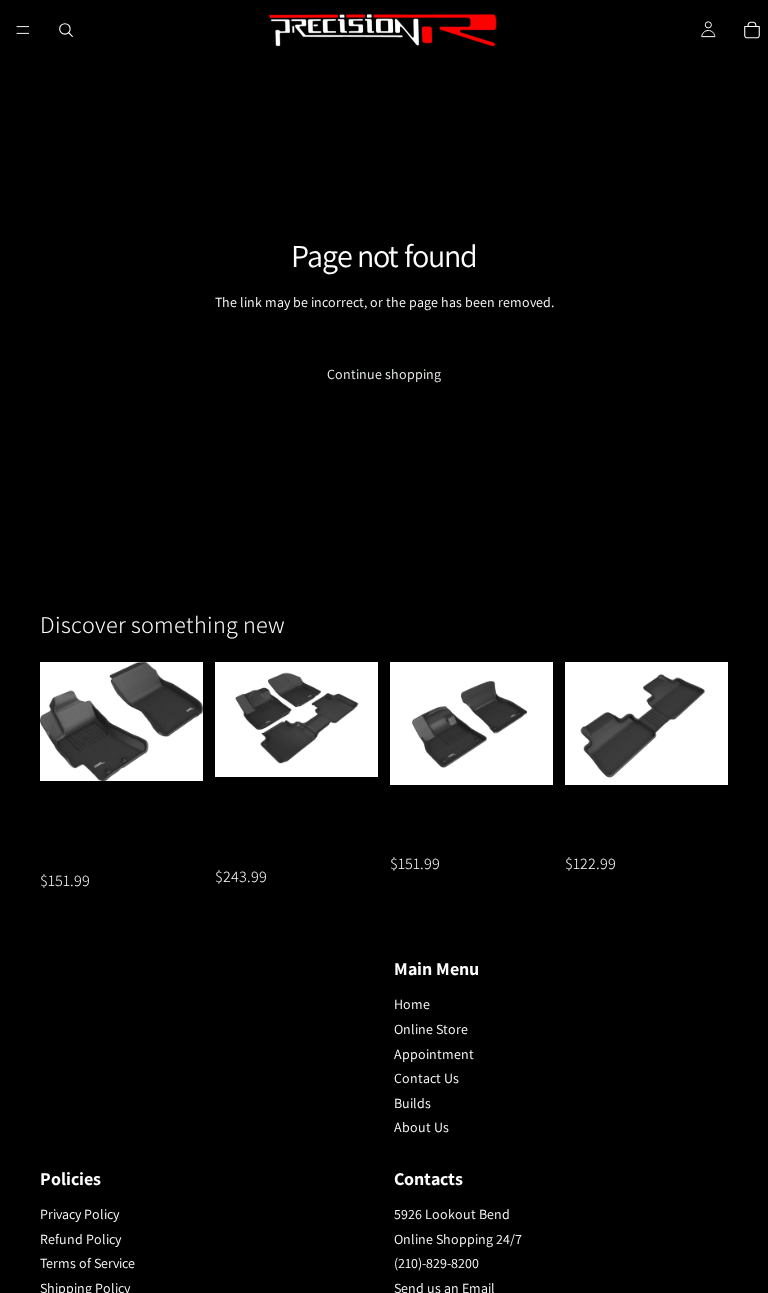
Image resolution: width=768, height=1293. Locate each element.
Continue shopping (384, 374)
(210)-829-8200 (436, 1263)
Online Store (431, 1029)
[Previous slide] (62, 722)
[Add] (172, 750)
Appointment (434, 1053)
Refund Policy (80, 1238)
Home (412, 1004)
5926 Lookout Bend (452, 1214)
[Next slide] (181, 722)
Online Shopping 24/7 (458, 1238)
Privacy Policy (79, 1214)
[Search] (66, 30)
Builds (412, 1102)
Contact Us (426, 1078)
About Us (421, 1127)
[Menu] (23, 30)
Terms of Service (87, 1263)
